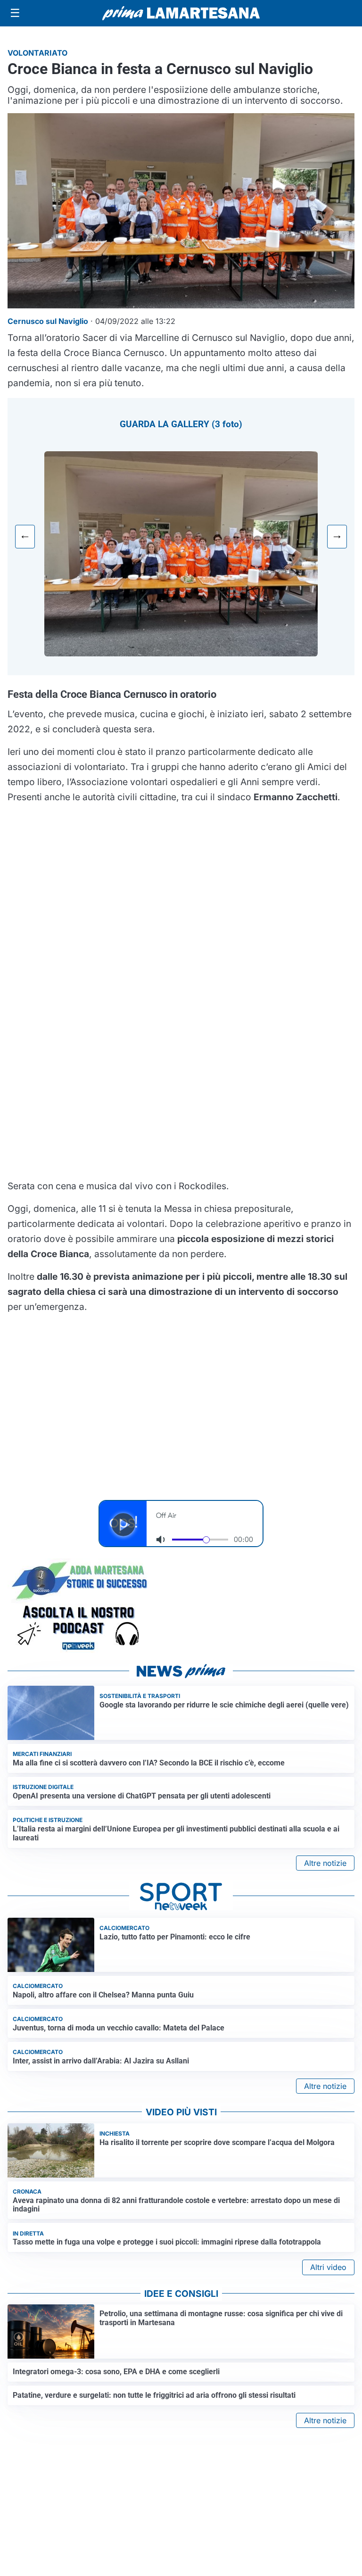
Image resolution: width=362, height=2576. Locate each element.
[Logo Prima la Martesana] (181, 13)
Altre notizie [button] (325, 1863)
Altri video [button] (328, 2267)
